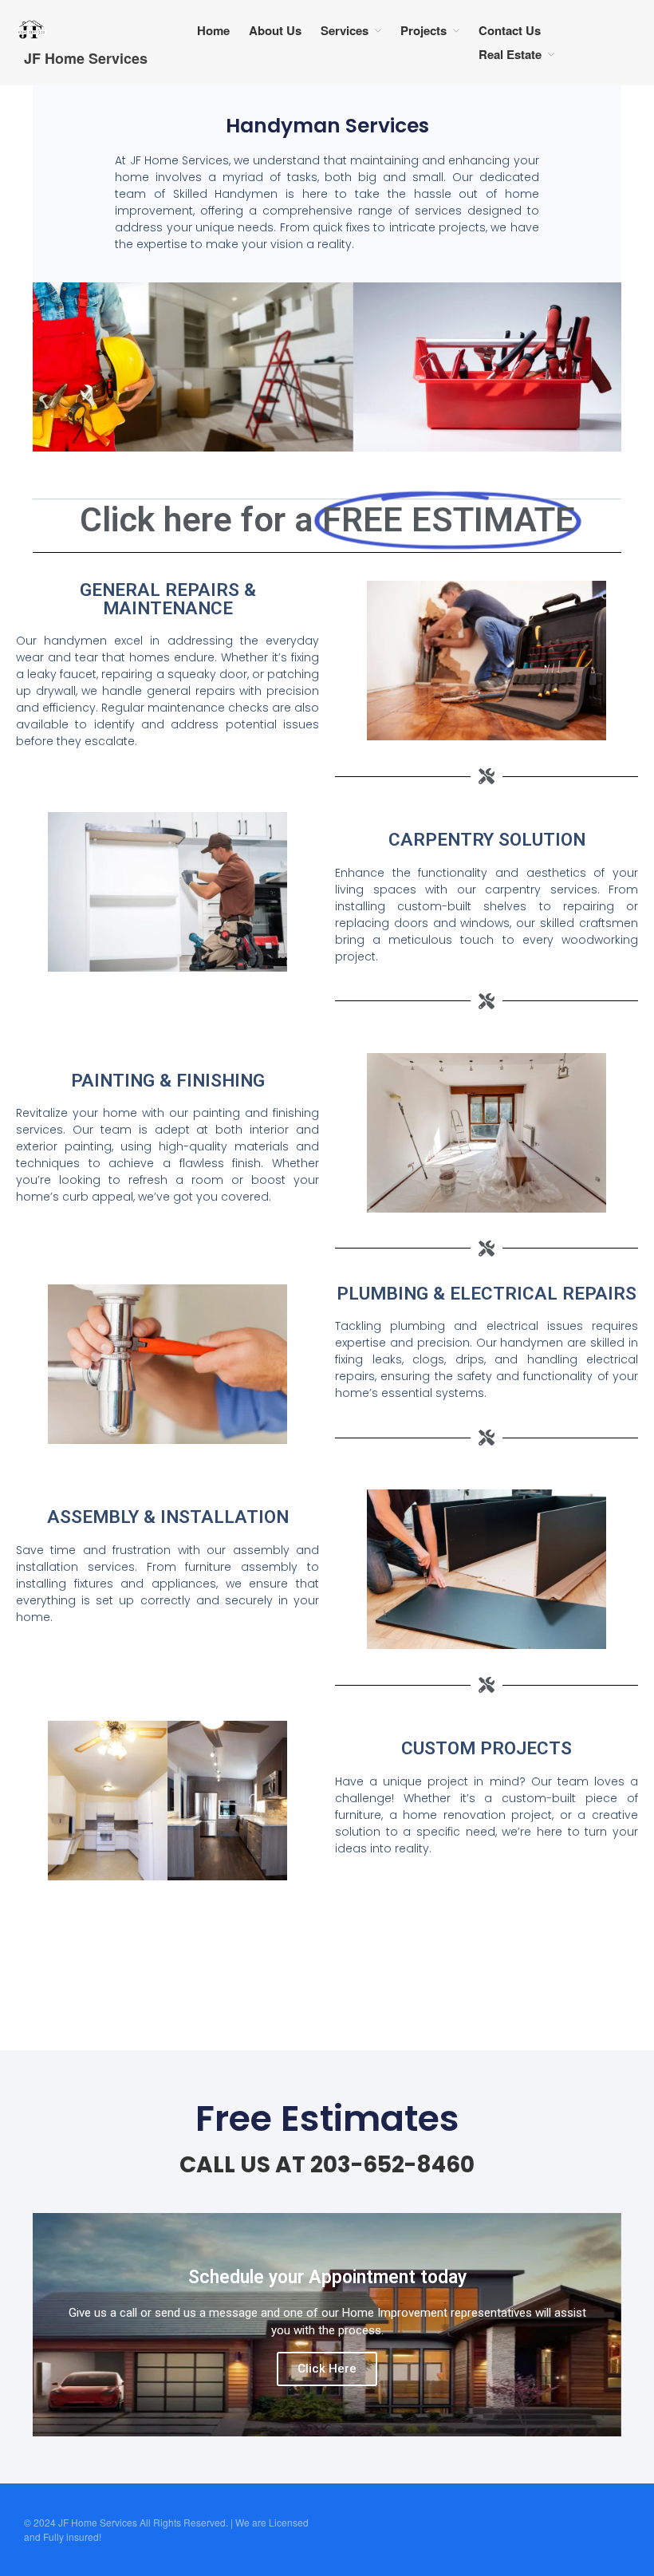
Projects (424, 30)
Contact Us (510, 30)
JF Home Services (86, 58)
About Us (275, 30)
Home (213, 30)
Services (345, 30)
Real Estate (510, 54)
